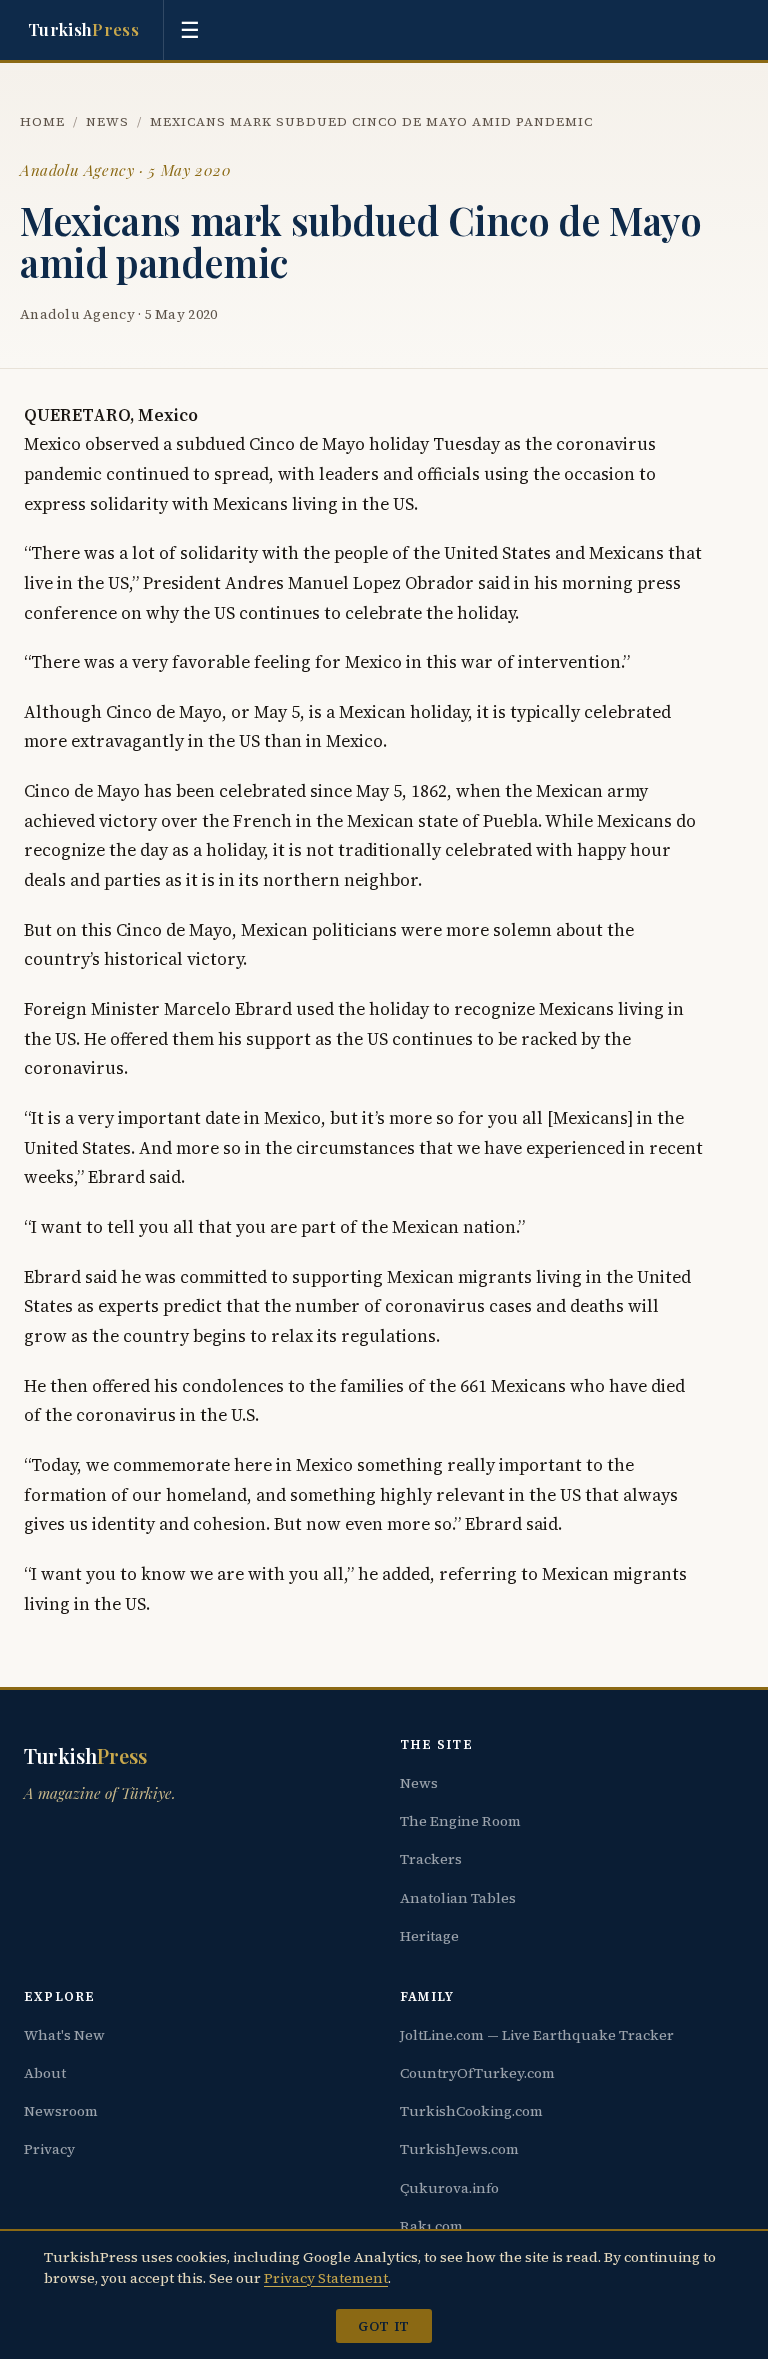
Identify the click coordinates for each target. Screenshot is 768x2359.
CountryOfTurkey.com (477, 2073)
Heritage (429, 1936)
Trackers (431, 1859)
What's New (64, 2035)
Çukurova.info (449, 2188)
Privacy (49, 2149)
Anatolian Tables (458, 1898)
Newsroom (61, 2111)
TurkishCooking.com (471, 2111)
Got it (383, 2326)
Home (42, 121)
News (107, 121)
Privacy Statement (326, 2278)
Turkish (83, 29)
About (45, 2073)
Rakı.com (431, 2226)
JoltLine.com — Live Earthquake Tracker (537, 2035)
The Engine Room (460, 1821)
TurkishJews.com (459, 2149)
